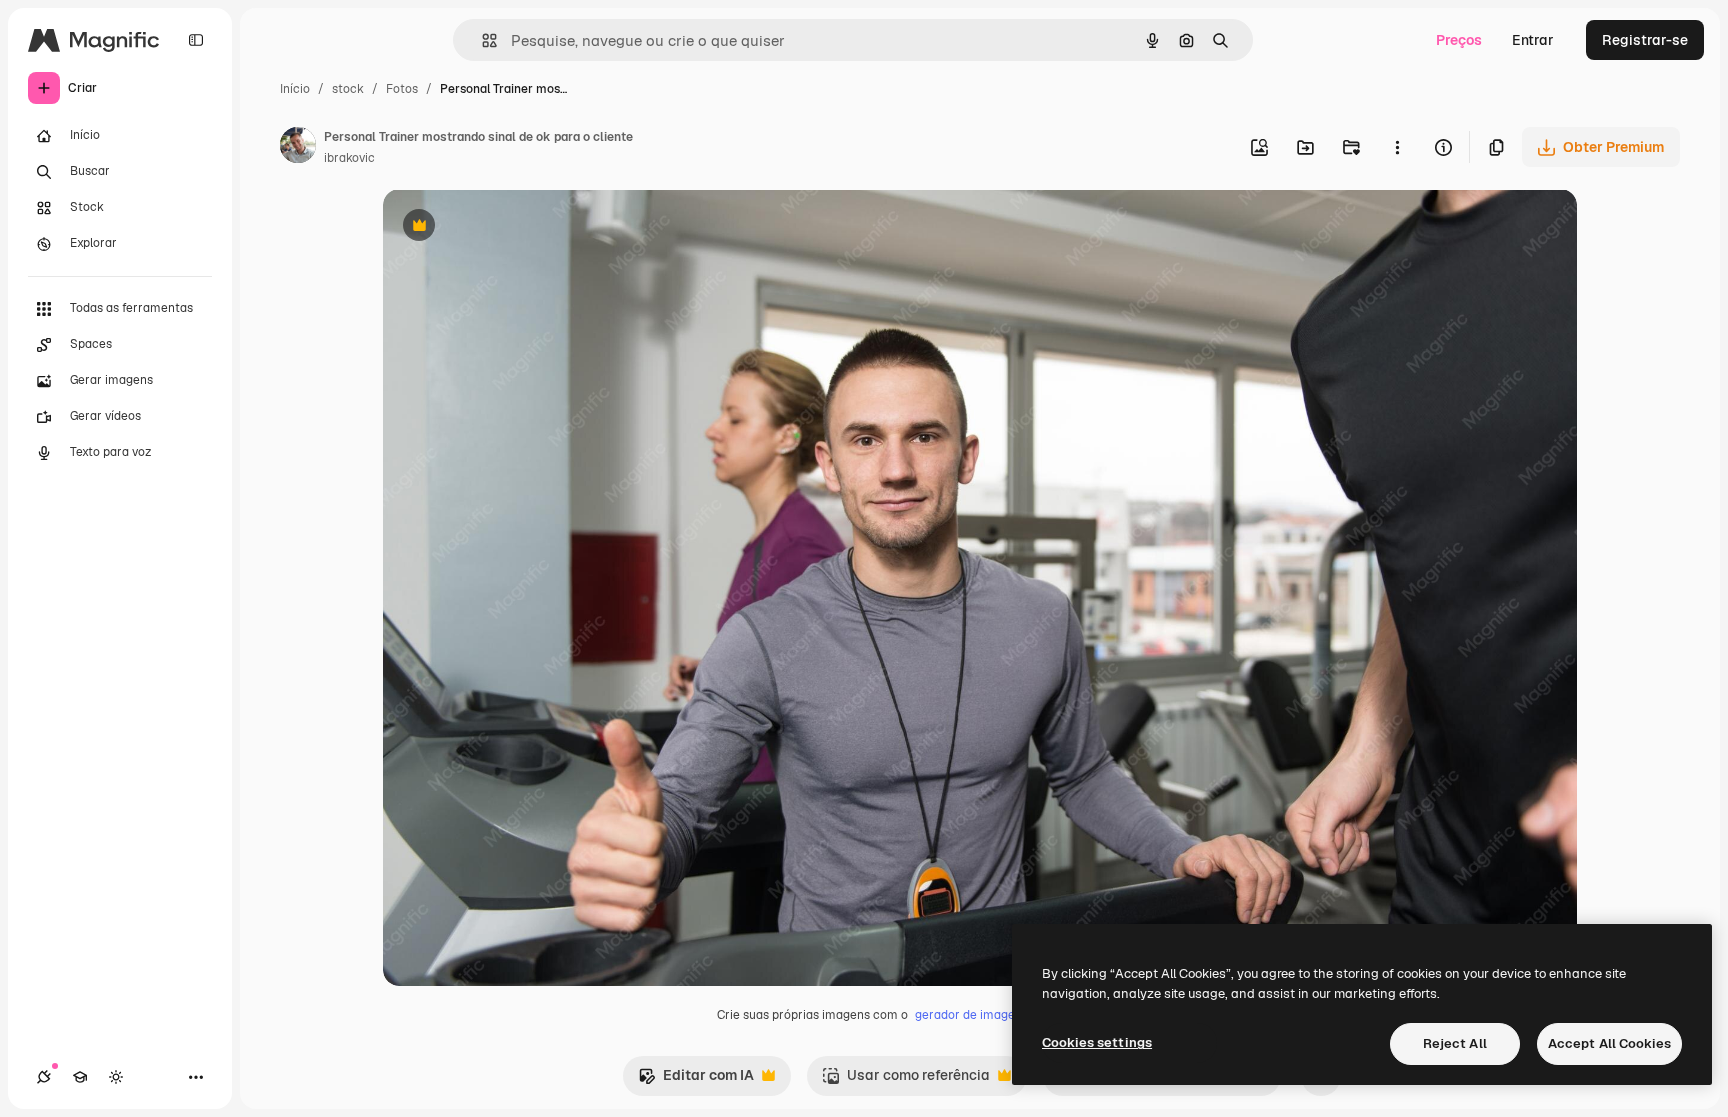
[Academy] (80, 1077)
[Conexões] (44, 1077)
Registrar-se (1645, 40)
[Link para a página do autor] (298, 148)
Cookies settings (1097, 1042)
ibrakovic (349, 158)
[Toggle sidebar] (196, 40)
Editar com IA (696, 1080)
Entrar (1533, 40)
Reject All (1455, 1043)
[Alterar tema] (116, 1077)
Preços (1459, 40)
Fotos (402, 89)
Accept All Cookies (1609, 1043)
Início (295, 89)
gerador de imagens (971, 1015)
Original (511, 227)
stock (348, 89)
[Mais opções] (1397, 147)
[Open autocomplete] (481, 40)
